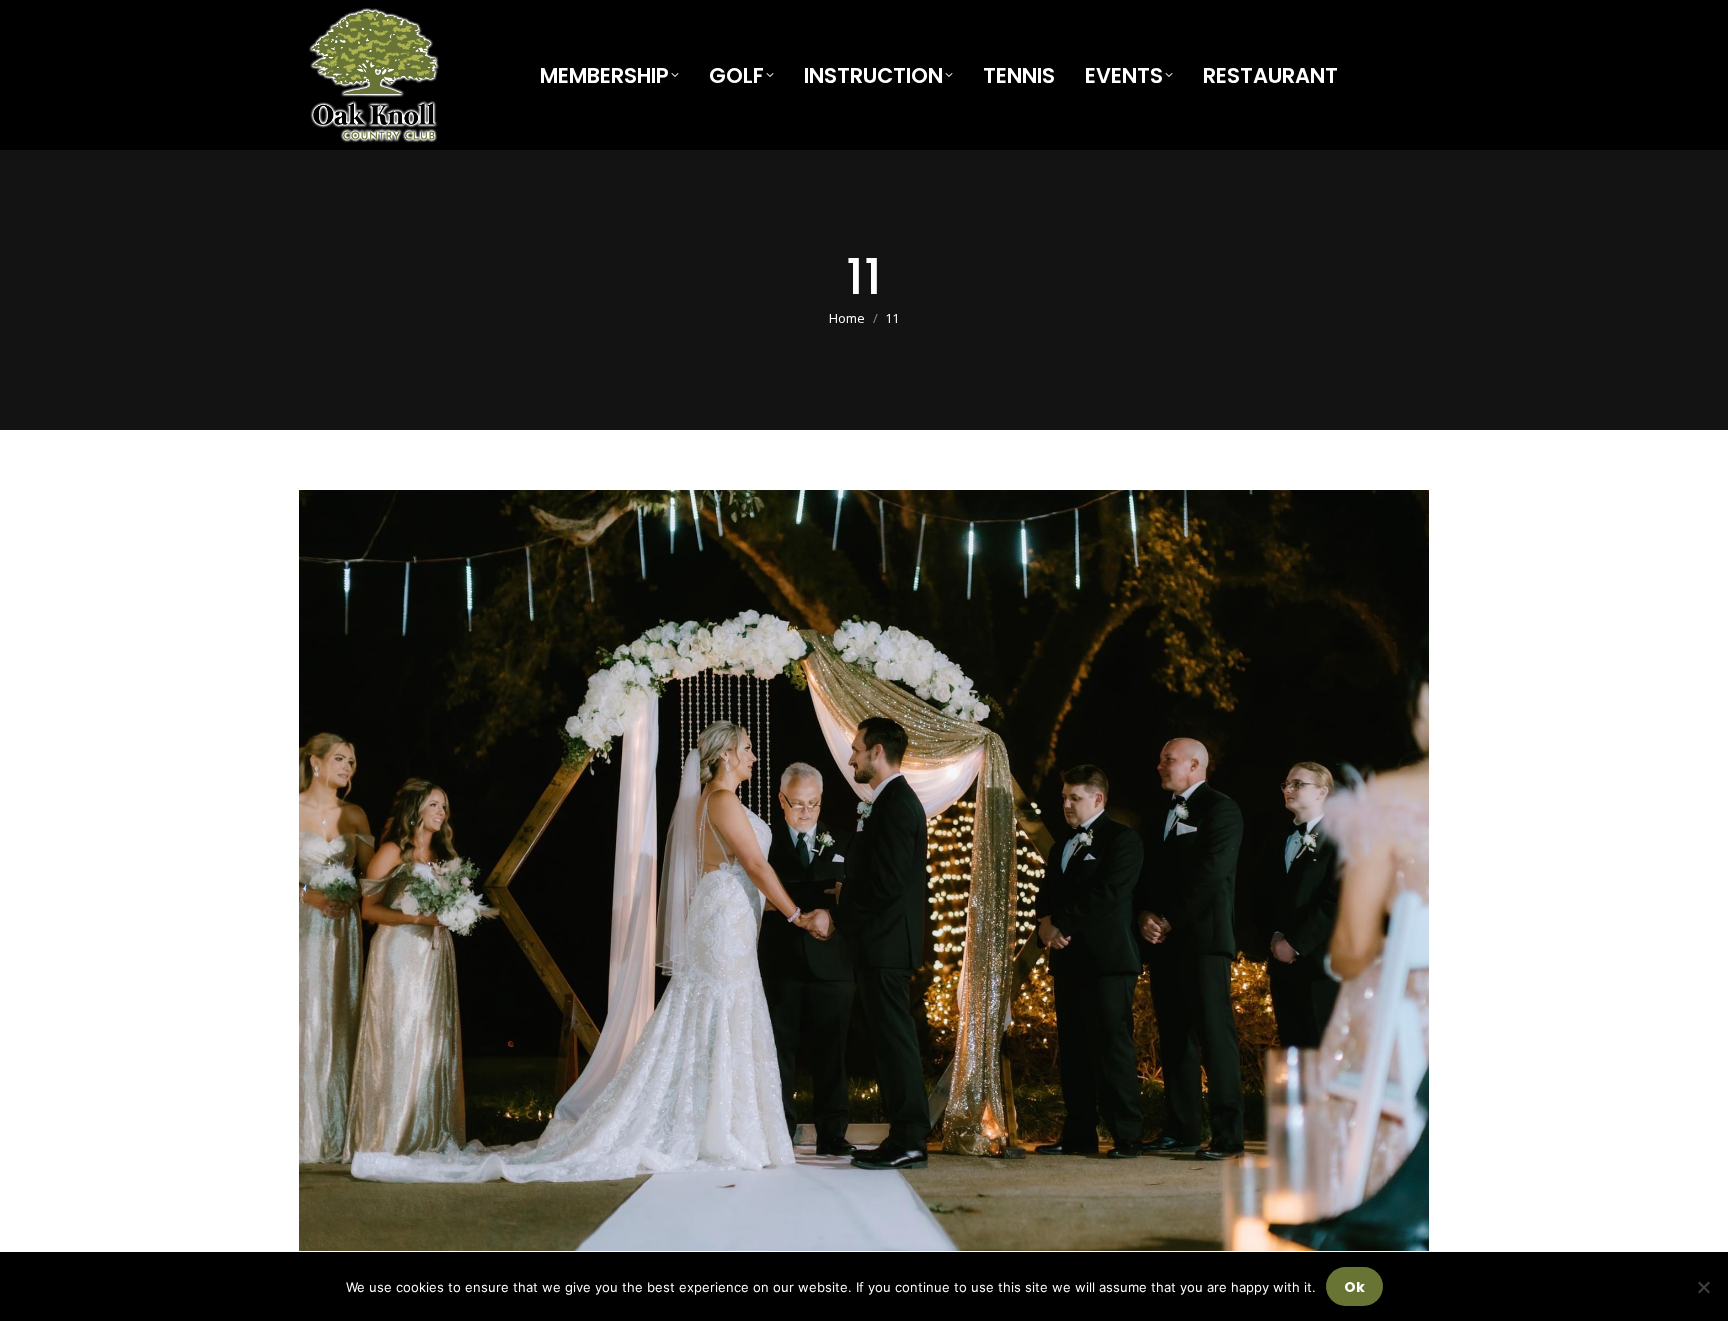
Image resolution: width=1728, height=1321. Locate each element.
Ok (1354, 1287)
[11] (864, 870)
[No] (1703, 1287)
